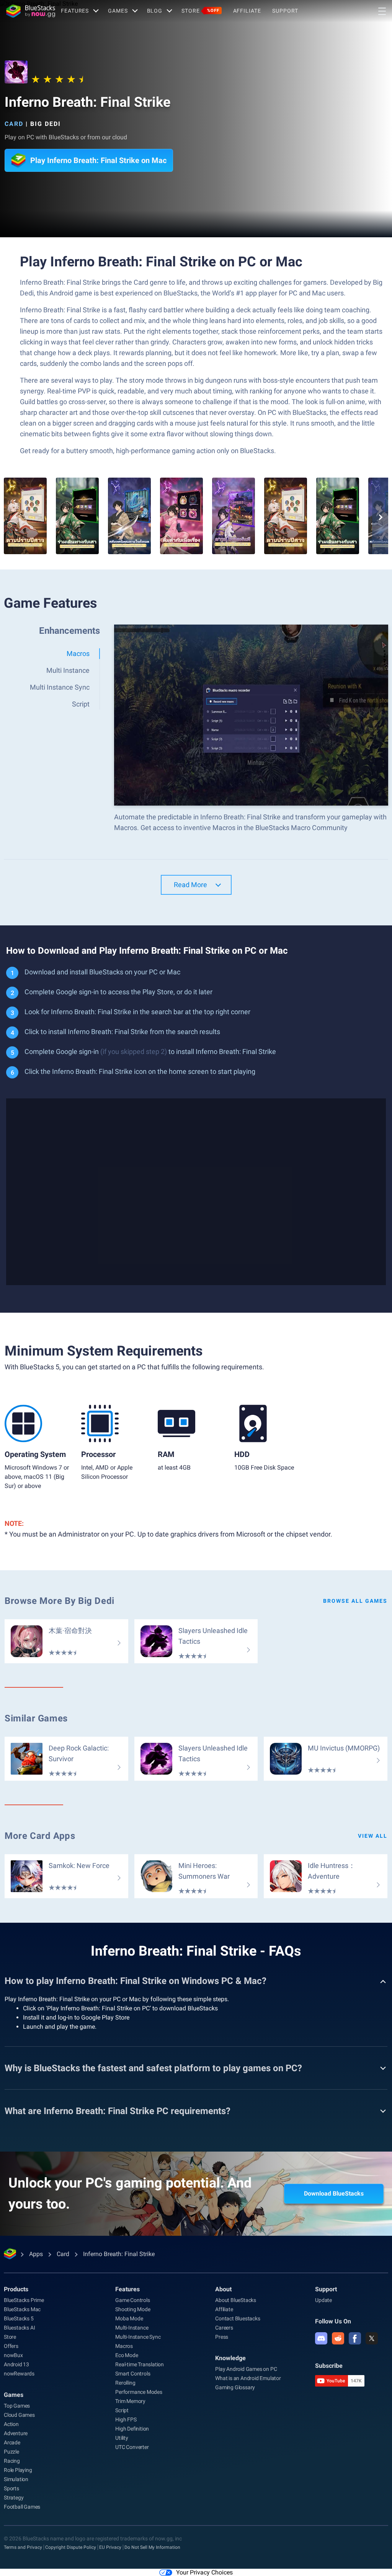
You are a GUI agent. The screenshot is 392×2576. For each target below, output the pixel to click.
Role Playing (18, 2470)
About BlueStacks (236, 2300)
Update (323, 2300)
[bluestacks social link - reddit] (338, 2338)
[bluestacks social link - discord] (321, 2338)
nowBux (13, 2355)
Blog (155, 11)
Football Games (22, 2507)
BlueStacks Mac (22, 2309)
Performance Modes (139, 2392)
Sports (11, 2488)
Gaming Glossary (235, 2387)
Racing (12, 2461)
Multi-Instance (132, 2328)
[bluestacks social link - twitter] (372, 2338)
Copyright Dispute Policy (71, 2547)
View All (373, 1836)
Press (222, 2337)
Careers (224, 2328)
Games (118, 11)
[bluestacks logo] (31, 11)
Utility (122, 2438)
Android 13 (16, 2364)
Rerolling (125, 2383)
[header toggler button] (382, 11)
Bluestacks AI (19, 2328)
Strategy (14, 2498)
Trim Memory (130, 2401)
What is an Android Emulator (248, 2378)
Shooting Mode (133, 2309)
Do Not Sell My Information (152, 2547)
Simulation (16, 2479)
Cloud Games (19, 2415)
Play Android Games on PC (246, 2369)
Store (200, 11)
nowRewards (19, 2374)
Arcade (12, 2442)
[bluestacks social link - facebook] (355, 2338)
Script (122, 2410)
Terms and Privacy (23, 2547)
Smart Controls (133, 2374)
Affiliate (247, 11)
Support (285, 11)
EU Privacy (110, 2547)
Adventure (16, 2433)
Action (11, 2424)
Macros (124, 2346)
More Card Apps (40, 1836)
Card (14, 124)
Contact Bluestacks (238, 2318)
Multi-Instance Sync (138, 2337)
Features (75, 11)
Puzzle (11, 2452)
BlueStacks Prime (24, 2300)
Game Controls (132, 2300)
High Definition (132, 2429)
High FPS (126, 2419)
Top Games (17, 2406)
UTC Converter (132, 2447)
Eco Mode (127, 2355)
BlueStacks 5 (19, 2318)
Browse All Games (355, 1601)
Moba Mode (129, 2318)
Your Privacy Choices (204, 2572)
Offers (11, 2346)
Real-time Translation (140, 2364)
